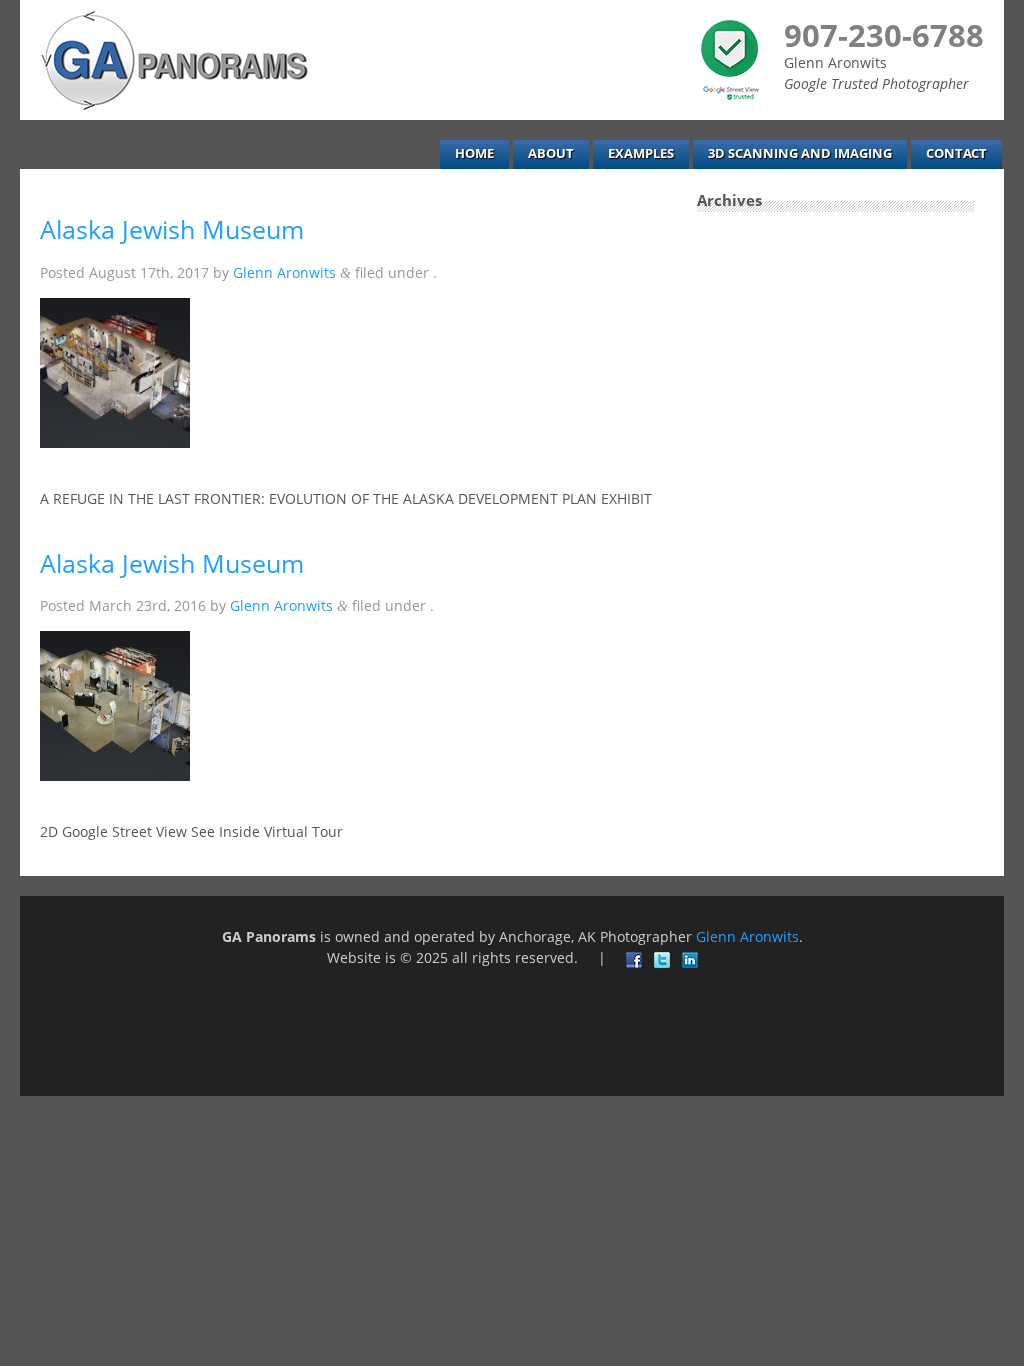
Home (474, 153)
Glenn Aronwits (284, 272)
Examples (641, 153)
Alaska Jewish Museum (172, 229)
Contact (956, 153)
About (551, 153)
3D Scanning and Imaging (800, 153)
